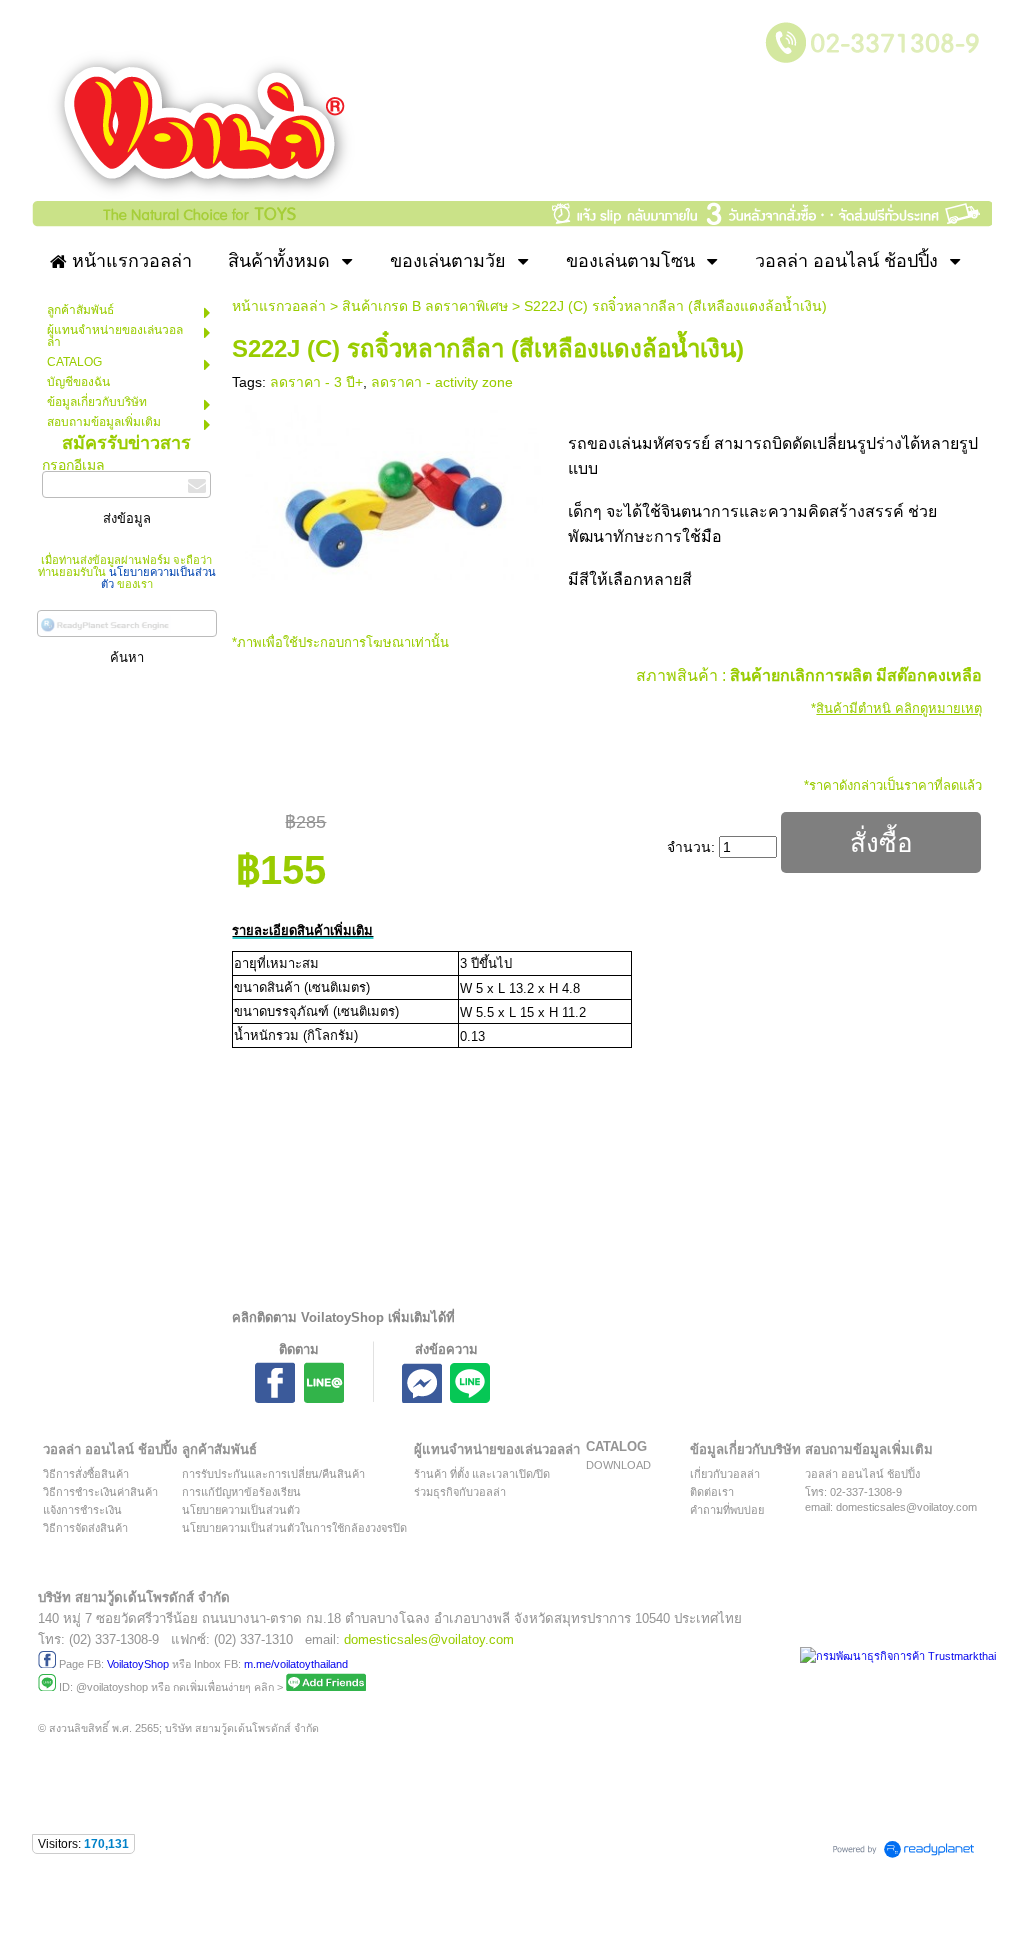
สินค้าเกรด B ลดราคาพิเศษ (425, 306)
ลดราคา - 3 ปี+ (316, 382)
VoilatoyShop (138, 1664)
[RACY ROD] (394, 488)
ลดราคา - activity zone (442, 382)
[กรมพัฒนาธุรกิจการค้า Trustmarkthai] (895, 1656)
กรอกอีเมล (73, 465)
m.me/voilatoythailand (296, 1664)
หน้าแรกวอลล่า (279, 306)
